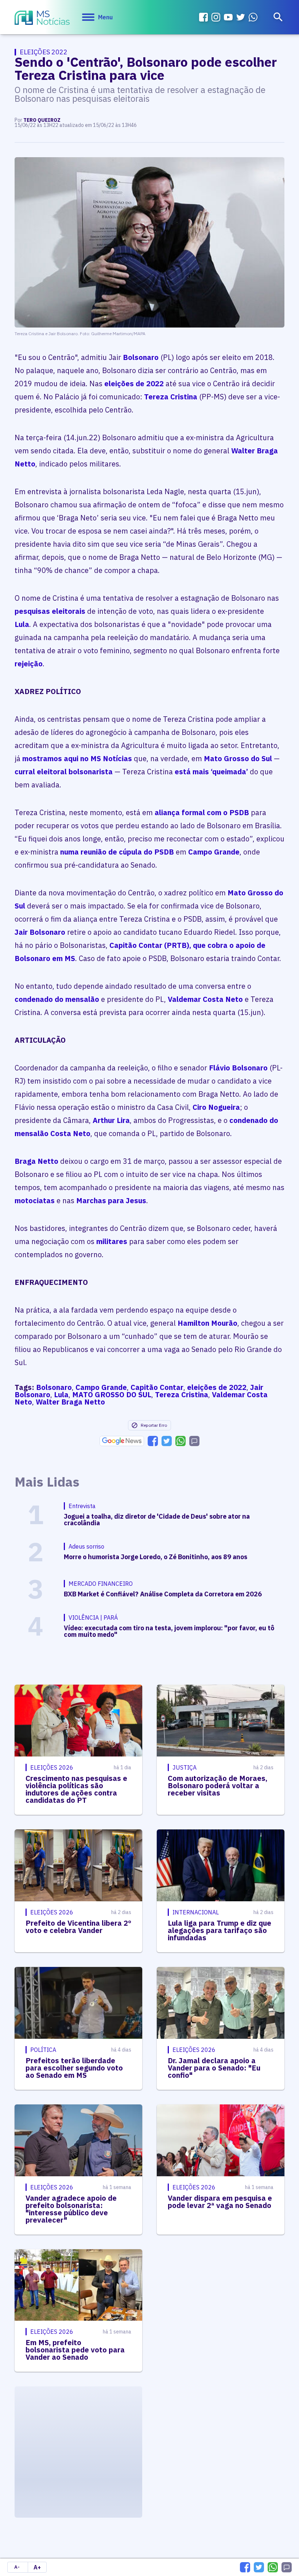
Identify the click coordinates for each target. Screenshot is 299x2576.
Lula (22, 624)
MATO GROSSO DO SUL (112, 1394)
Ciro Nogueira (216, 1107)
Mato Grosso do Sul (238, 758)
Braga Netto (36, 1161)
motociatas (35, 1200)
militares (112, 1241)
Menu (105, 17)
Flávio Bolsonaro (238, 1068)
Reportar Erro (154, 1425)
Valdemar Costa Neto (205, 999)
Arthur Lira (110, 1120)
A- (17, 2567)
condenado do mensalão (58, 999)
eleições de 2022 (134, 384)
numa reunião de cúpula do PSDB (116, 852)
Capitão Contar (157, 1387)
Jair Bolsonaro (40, 932)
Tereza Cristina (171, 397)
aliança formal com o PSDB (202, 812)
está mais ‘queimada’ (210, 772)
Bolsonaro (141, 357)
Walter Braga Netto (70, 1402)
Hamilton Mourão (207, 1323)
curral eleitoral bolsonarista (64, 772)
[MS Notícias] (42, 19)
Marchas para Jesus (111, 1200)
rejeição (29, 664)
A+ (37, 2567)
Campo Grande (214, 852)
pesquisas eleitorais (50, 611)
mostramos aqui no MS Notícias (77, 758)
